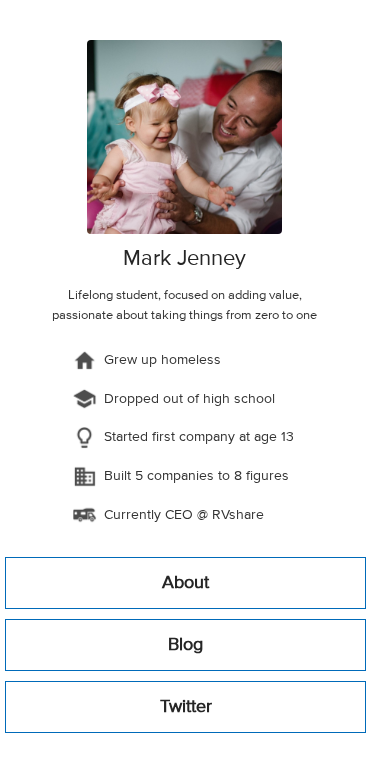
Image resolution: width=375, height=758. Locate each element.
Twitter (186, 707)
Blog (185, 645)
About (185, 583)
